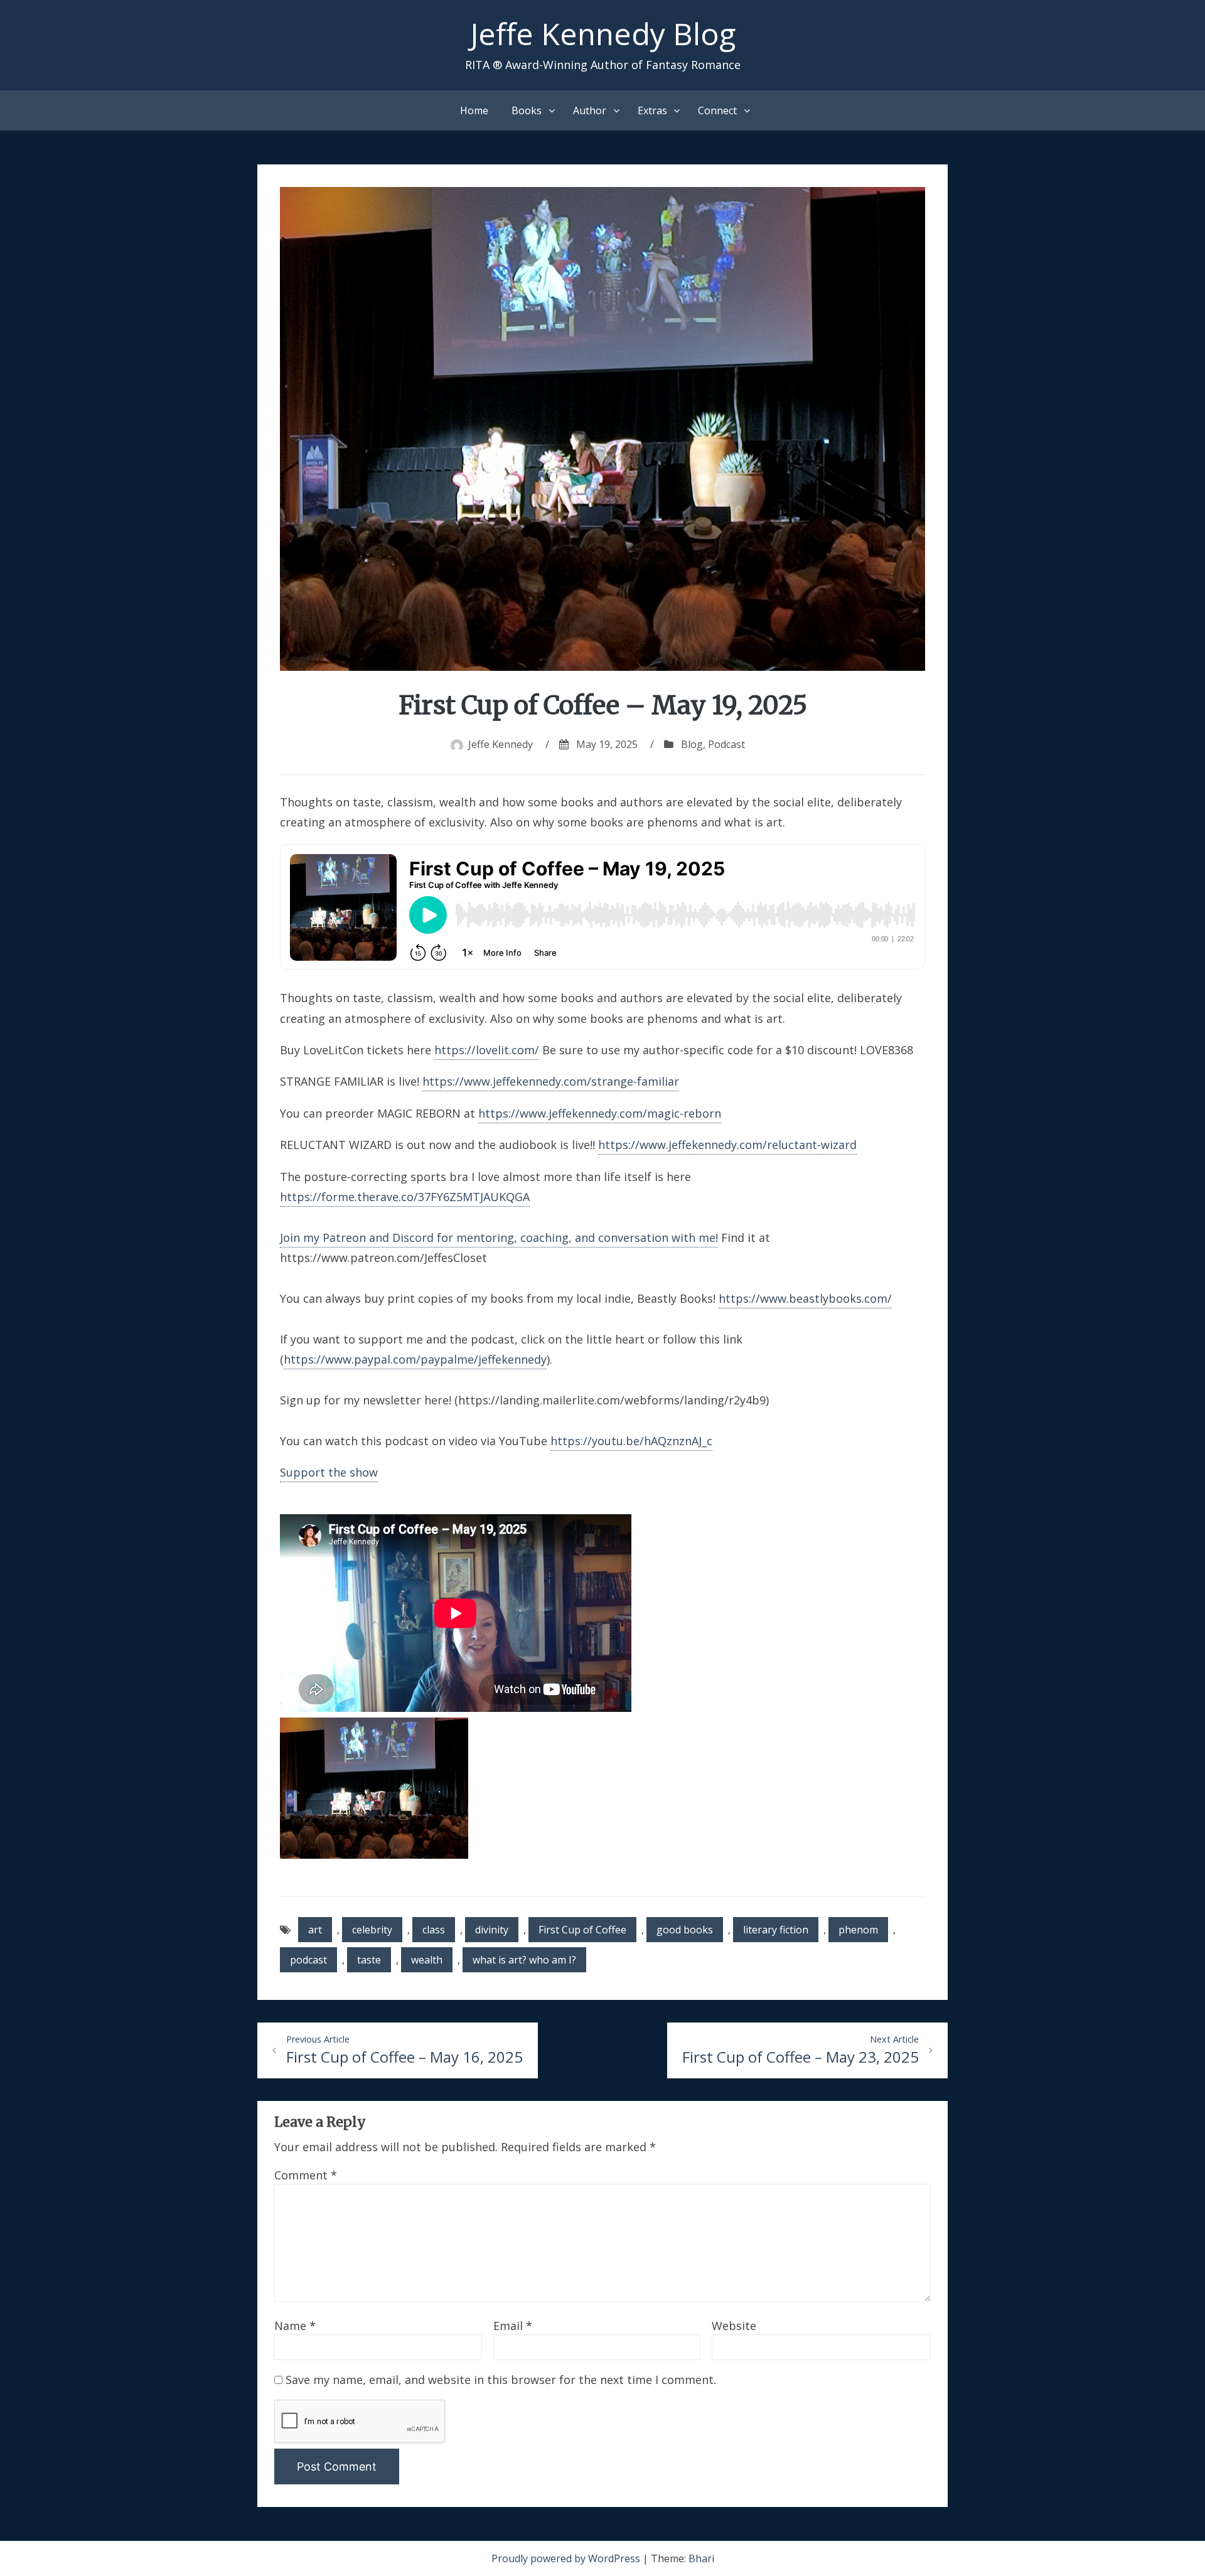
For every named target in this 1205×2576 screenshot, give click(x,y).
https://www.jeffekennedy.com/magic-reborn (600, 1113)
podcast (308, 1960)
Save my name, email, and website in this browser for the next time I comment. (501, 2380)
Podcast (726, 744)
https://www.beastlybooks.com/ (805, 1298)
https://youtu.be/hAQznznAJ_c (631, 1441)
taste (369, 1960)
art (315, 1930)
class (434, 1930)
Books (527, 110)
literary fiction (776, 1930)
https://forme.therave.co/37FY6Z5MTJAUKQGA (405, 1197)
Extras (652, 110)
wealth (427, 1960)
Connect (717, 110)
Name (295, 2326)
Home (474, 110)
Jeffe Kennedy (501, 744)
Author (590, 110)
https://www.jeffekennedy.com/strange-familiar (551, 1081)
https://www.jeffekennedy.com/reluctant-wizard (727, 1145)
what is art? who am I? (524, 1960)
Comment (306, 2175)
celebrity (372, 1930)
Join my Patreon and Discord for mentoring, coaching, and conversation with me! (499, 1237)
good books (685, 1930)
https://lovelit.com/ (487, 1050)
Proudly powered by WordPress (567, 2558)
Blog (692, 744)
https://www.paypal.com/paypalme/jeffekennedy (415, 1359)
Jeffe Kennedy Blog (603, 34)
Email (513, 2326)
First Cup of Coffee (582, 1930)
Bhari (701, 2558)
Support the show (329, 1472)
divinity (492, 1930)
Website (734, 2326)
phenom (858, 1930)
